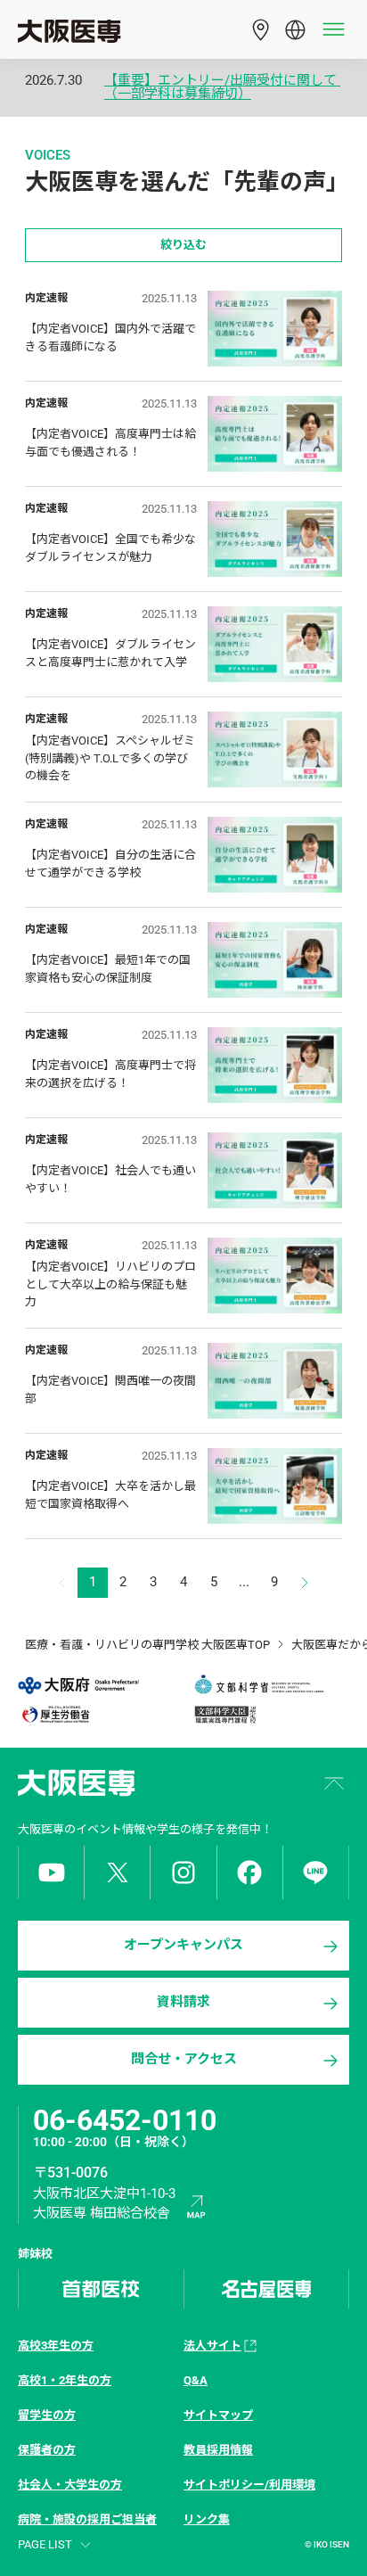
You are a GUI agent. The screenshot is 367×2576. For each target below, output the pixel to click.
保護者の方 (47, 2450)
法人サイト (212, 2346)
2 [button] (123, 1582)
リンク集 (207, 2519)
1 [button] (93, 1582)
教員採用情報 (218, 2450)
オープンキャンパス (183, 1945)
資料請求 (183, 2002)
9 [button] (274, 1582)
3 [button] (153, 1582)
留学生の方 (47, 2415)
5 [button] (214, 1582)
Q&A (196, 2380)
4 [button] (183, 1582)
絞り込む (183, 245)
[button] (305, 1583)
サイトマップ (218, 2415)
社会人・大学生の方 (70, 2485)
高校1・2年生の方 (65, 2380)
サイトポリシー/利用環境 (249, 2485)
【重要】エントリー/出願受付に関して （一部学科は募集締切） (222, 87)
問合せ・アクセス (184, 2059)
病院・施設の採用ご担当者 (87, 2519)
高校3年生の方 (56, 2346)
